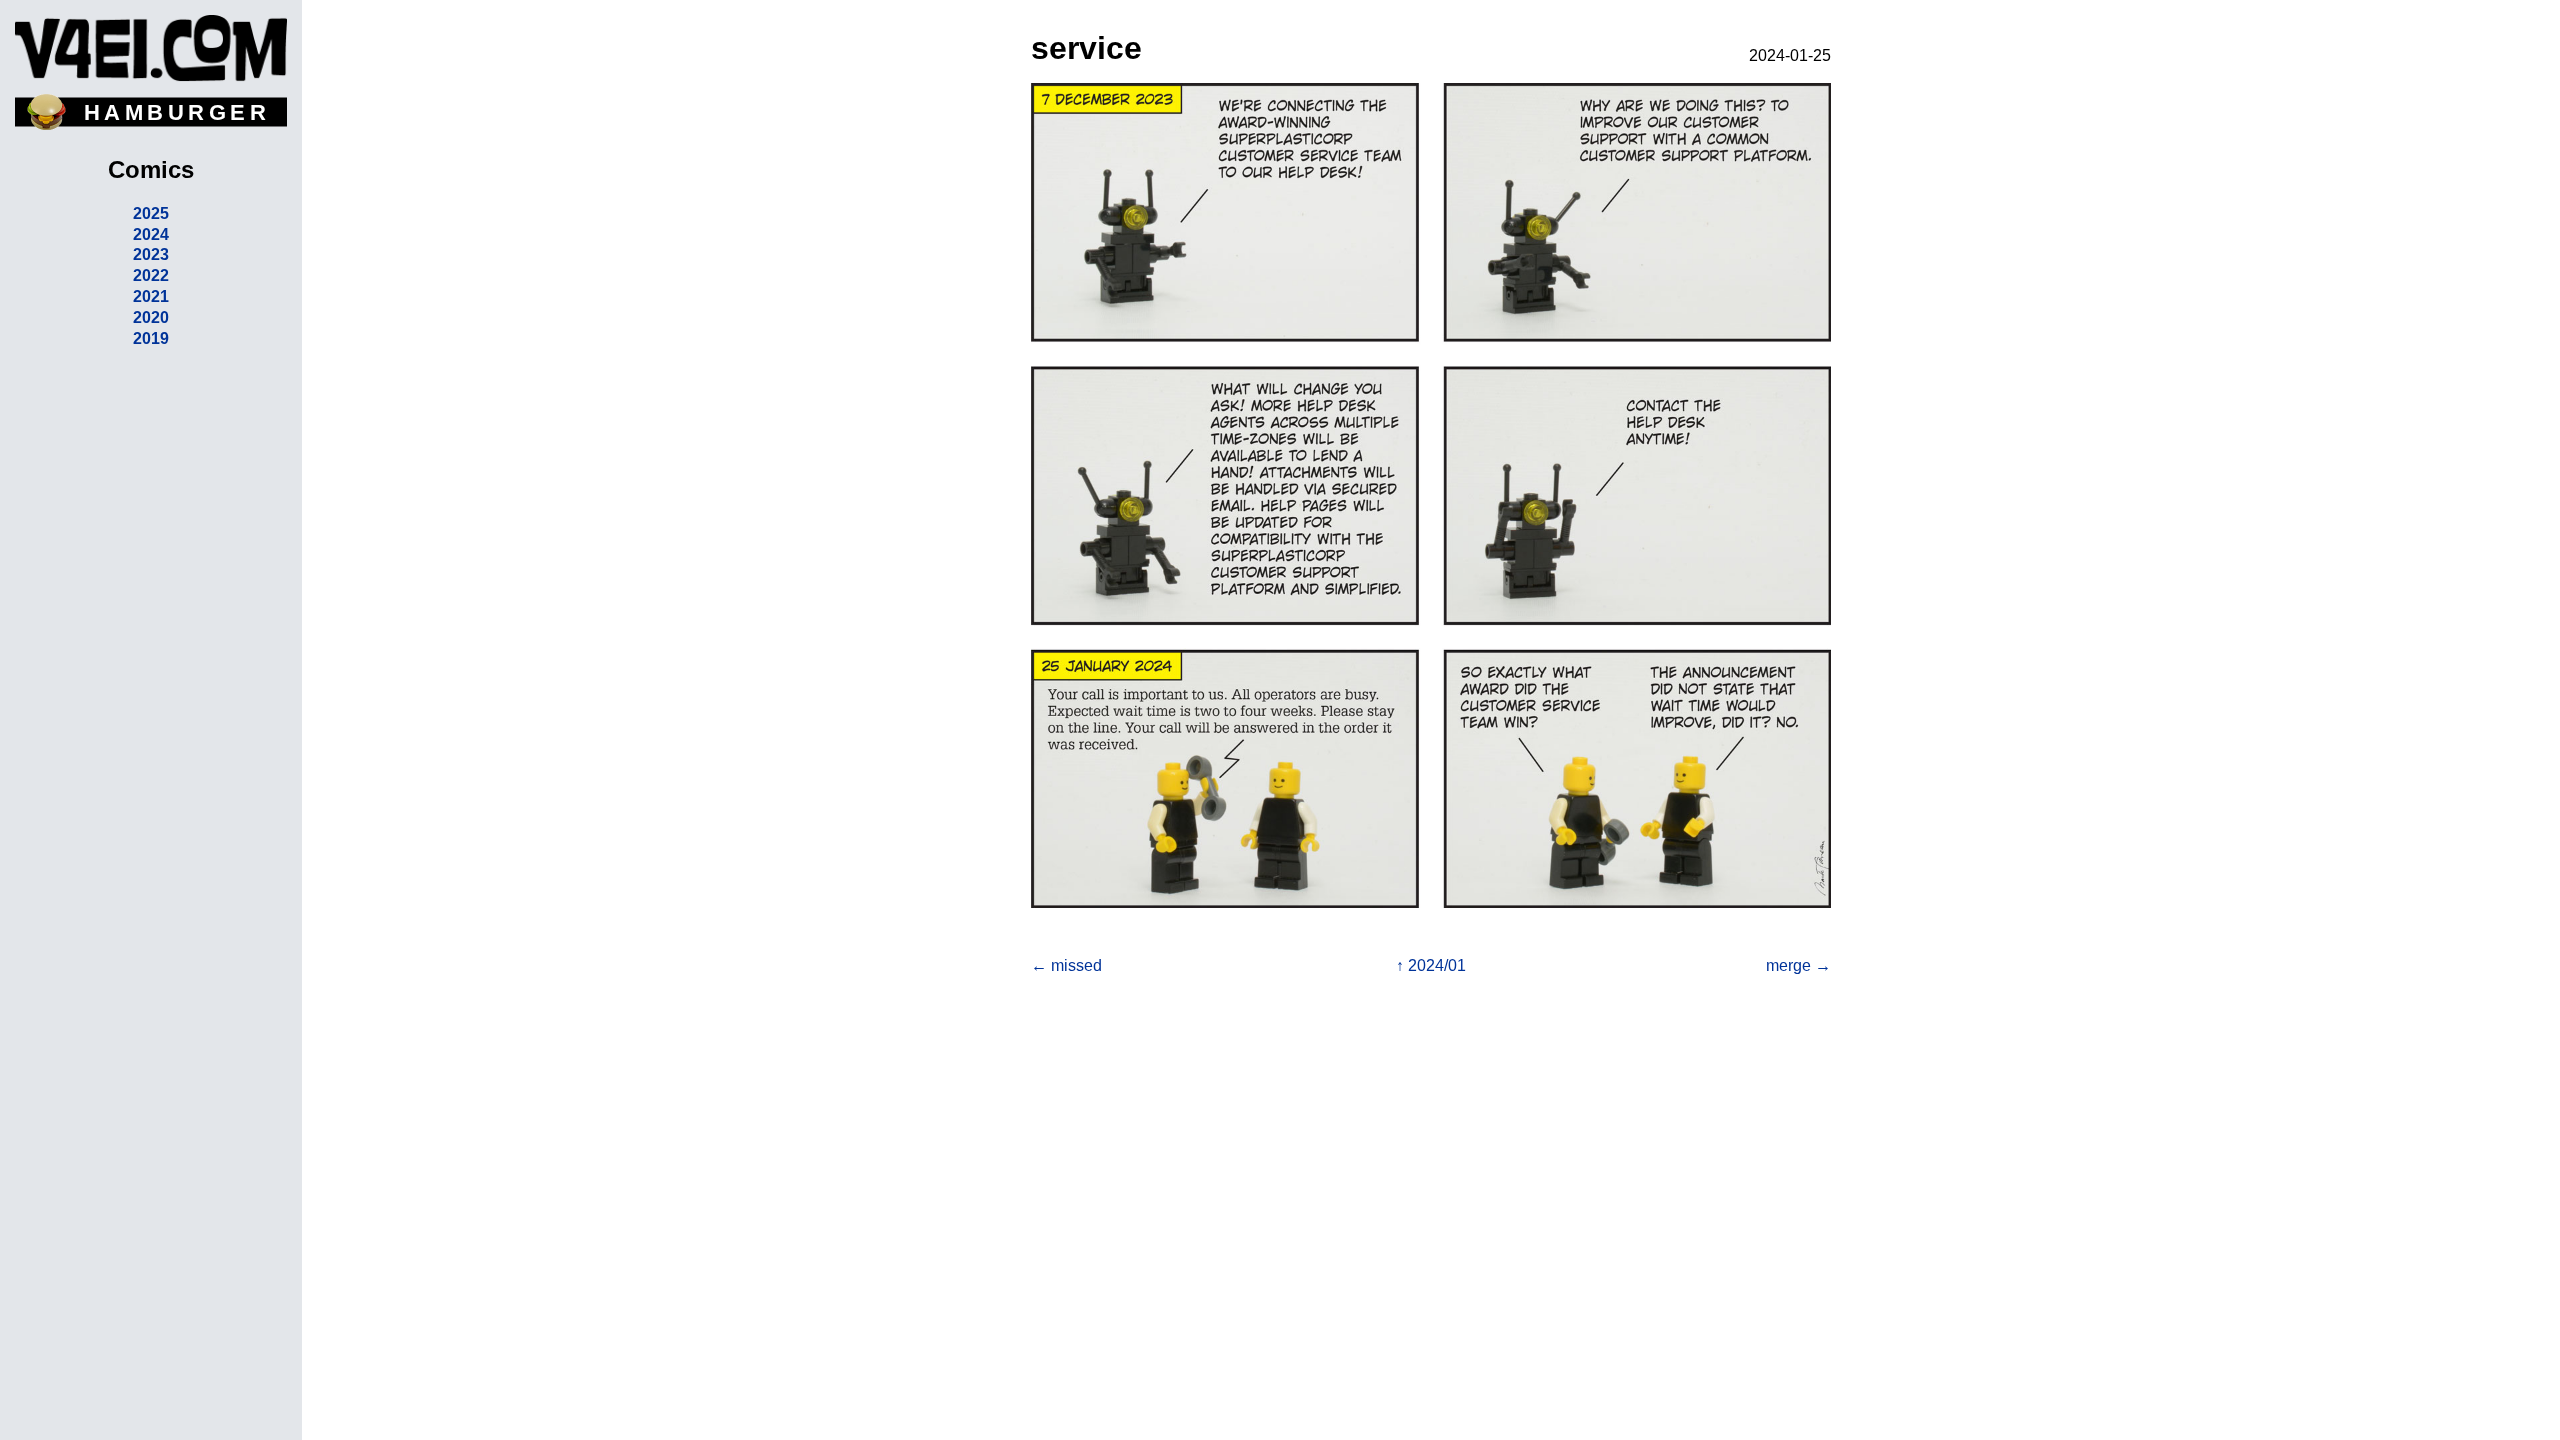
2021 (151, 296)
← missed (1066, 965)
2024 (151, 234)
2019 (151, 338)
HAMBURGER (177, 112)
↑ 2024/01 (1431, 965)
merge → (1798, 965)
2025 (151, 213)
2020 (151, 317)
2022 (151, 275)
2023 (151, 254)
